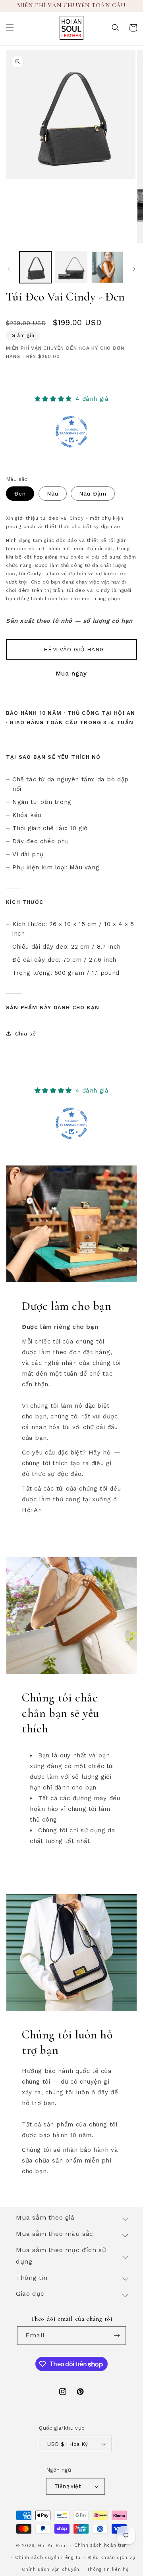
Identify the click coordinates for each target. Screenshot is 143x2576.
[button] (10, 28)
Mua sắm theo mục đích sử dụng (61, 2256)
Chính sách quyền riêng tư (48, 2558)
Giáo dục (30, 2294)
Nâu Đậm (93, 494)
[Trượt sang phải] (134, 269)
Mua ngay (71, 674)
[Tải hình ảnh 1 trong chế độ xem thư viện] (35, 267)
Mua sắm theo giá (45, 2217)
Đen (20, 494)
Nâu (53, 494)
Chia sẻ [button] (25, 1033)
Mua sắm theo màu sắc (55, 2234)
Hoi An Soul (53, 2546)
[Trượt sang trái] (9, 269)
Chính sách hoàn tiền (101, 2545)
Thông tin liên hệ (108, 2569)
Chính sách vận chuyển (51, 2569)
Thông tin (32, 2278)
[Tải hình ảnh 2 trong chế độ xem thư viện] (71, 267)
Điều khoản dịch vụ (112, 2558)
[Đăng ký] (117, 2336)
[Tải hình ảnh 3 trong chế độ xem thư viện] (107, 267)
